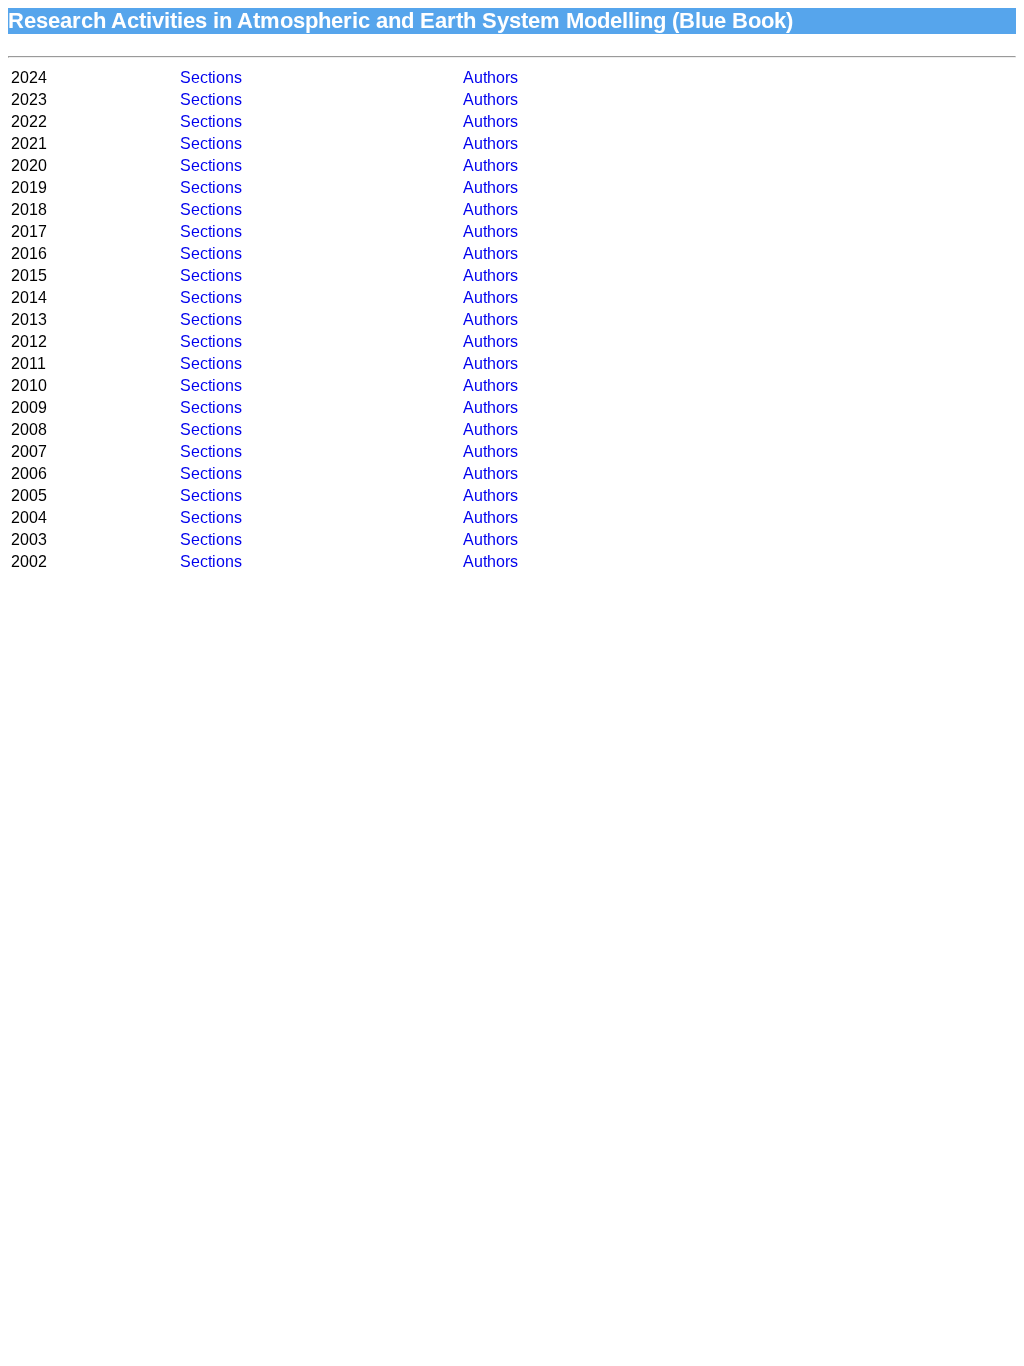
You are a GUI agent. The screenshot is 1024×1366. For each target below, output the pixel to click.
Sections (211, 77)
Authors (490, 77)
